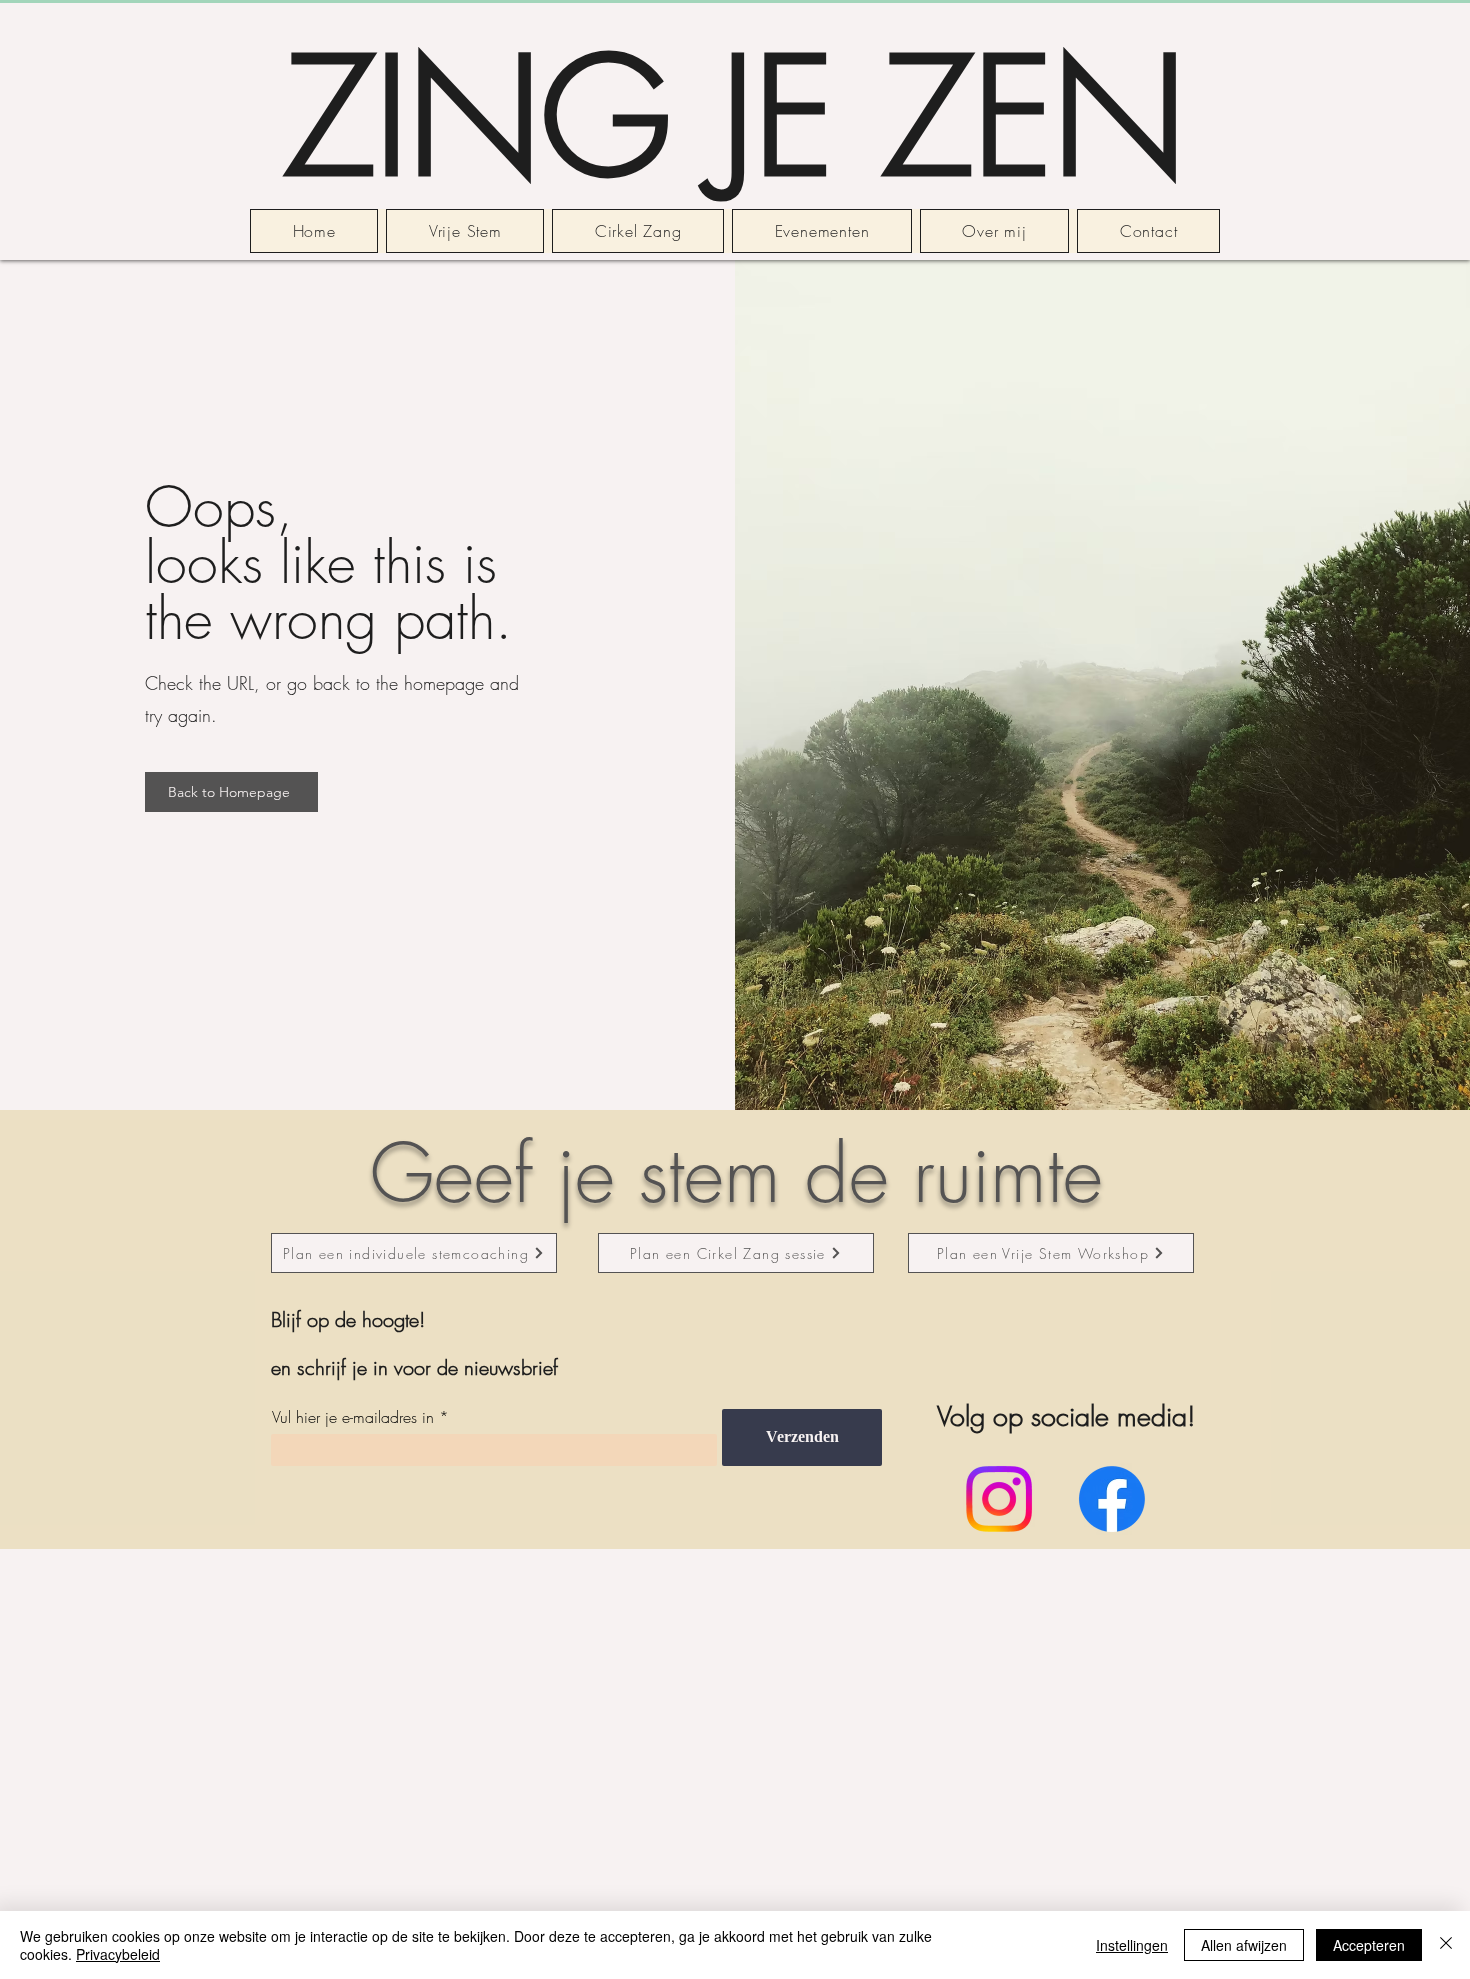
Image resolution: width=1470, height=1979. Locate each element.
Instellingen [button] (1132, 1945)
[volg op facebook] (1112, 1499)
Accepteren (1369, 1945)
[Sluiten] (1446, 1945)
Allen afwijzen (1244, 1945)
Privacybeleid (118, 1954)
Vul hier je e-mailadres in (353, 1417)
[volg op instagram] (999, 1499)
